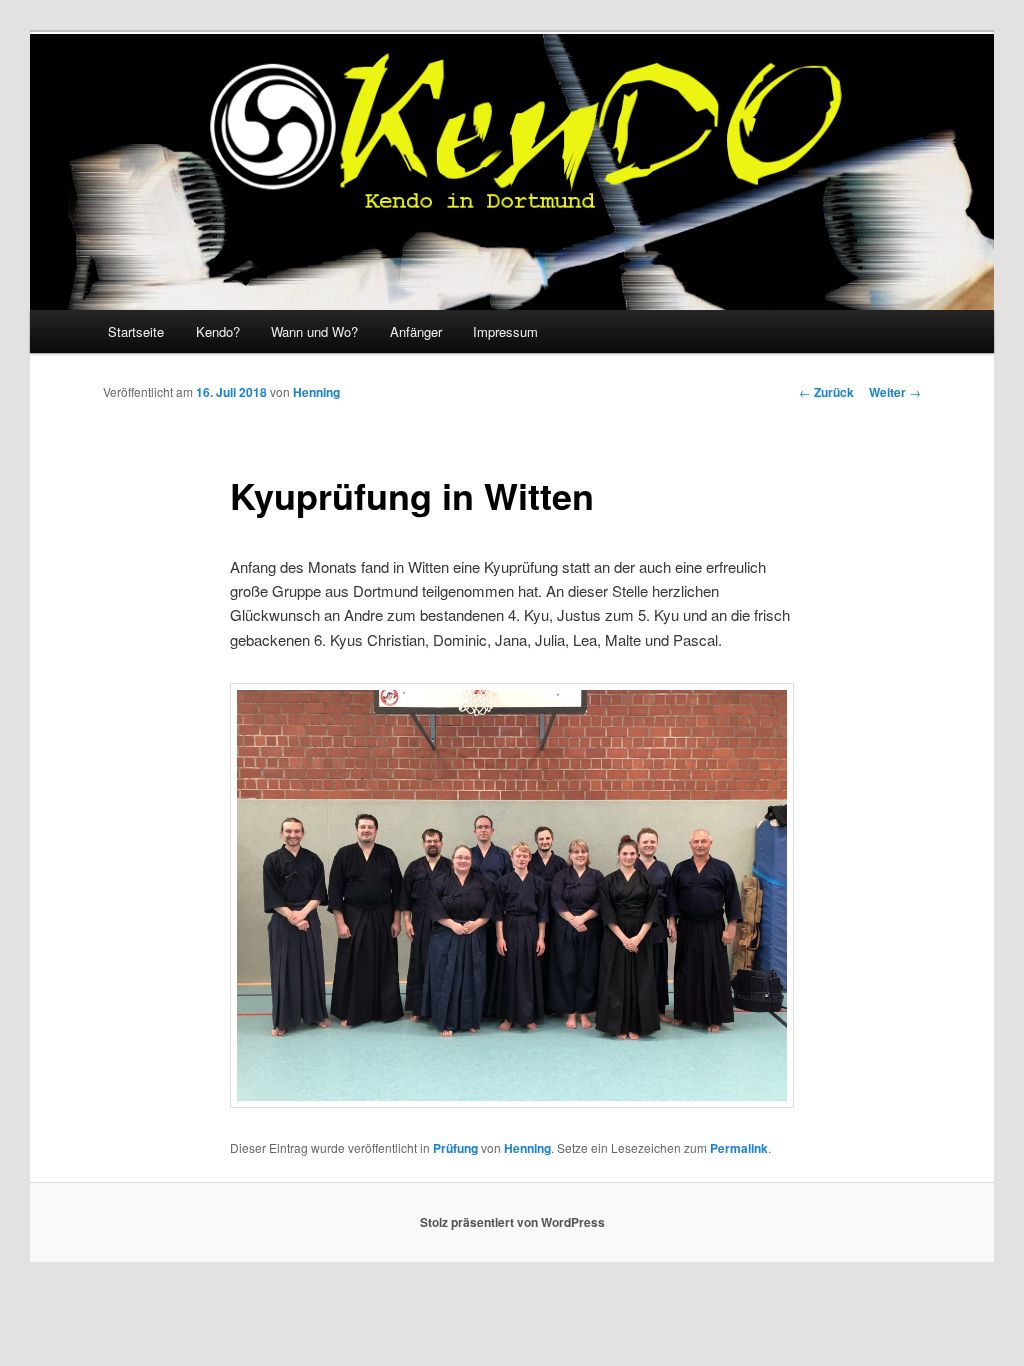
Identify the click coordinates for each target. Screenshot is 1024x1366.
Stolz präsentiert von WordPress (512, 1222)
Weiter (895, 392)
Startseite (136, 331)
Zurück (826, 392)
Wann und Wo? (314, 331)
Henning (316, 392)
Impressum (505, 331)
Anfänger (416, 331)
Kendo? (218, 331)
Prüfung (455, 1148)
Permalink (739, 1148)
